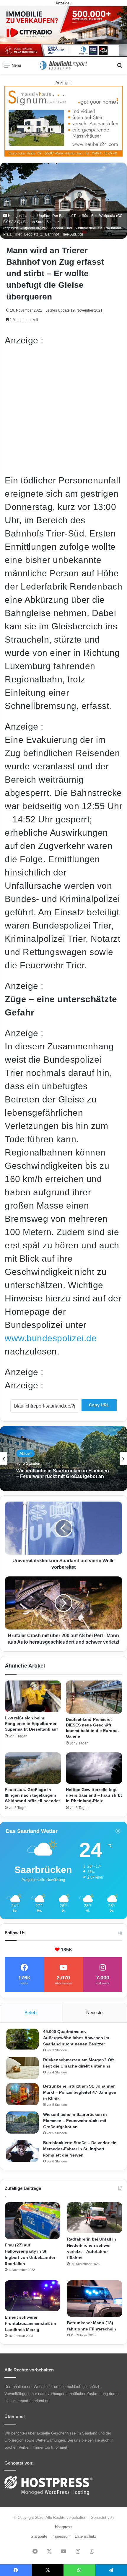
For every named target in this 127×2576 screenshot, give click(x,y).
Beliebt (31, 2013)
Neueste (94, 2013)
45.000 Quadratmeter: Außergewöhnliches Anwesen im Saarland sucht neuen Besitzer (76, 2038)
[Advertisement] (63, 410)
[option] (63, 1459)
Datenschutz (86, 2536)
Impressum (61, 2536)
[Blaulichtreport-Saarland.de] (63, 65)
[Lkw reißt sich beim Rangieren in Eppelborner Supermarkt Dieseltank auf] (33, 1696)
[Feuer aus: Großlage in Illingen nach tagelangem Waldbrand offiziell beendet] (33, 1768)
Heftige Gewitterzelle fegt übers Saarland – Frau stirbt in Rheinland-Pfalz (94, 1795)
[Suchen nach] (120, 67)
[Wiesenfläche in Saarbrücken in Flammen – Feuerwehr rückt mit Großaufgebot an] (22, 2122)
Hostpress (64, 2527)
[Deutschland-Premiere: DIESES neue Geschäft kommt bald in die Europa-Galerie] (94, 1697)
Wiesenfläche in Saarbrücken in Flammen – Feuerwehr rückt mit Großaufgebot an (75, 2121)
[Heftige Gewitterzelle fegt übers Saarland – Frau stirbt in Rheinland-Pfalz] (94, 1768)
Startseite (39, 2536)
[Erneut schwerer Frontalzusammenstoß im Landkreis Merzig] (32, 2296)
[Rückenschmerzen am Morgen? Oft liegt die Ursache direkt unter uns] (22, 2068)
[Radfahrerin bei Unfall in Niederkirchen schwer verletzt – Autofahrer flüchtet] (95, 2218)
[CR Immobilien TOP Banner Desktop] (63, 31)
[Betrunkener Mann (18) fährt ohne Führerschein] (95, 2299)
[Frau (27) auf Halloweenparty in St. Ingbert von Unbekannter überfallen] (32, 2221)
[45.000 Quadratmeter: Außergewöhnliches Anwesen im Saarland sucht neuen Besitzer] (22, 2039)
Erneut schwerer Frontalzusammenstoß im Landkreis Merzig (30, 2323)
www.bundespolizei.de (51, 1338)
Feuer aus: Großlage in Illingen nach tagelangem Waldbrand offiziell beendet (32, 1795)
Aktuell (25, 1450)
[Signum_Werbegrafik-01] (63, 121)
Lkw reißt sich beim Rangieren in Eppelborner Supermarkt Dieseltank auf (31, 1724)
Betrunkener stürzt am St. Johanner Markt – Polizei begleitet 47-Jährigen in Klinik (80, 2092)
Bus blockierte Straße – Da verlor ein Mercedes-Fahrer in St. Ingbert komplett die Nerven (60, 1473)
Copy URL (99, 1405)
